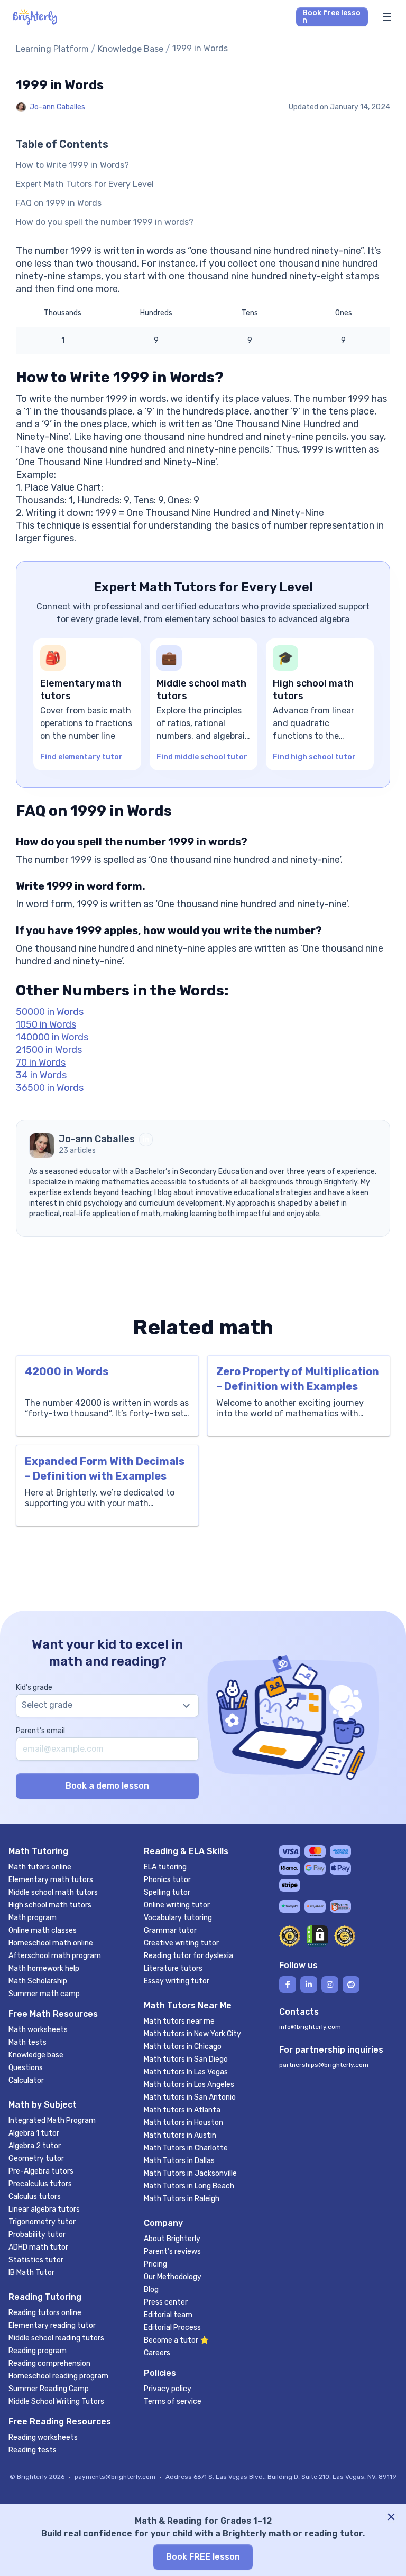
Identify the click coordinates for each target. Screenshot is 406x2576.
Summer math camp (44, 1994)
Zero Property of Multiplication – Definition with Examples (298, 1379)
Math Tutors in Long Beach (189, 2186)
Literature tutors (173, 1968)
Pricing (155, 2264)
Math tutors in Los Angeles (189, 2085)
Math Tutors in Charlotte (186, 2148)
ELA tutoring (165, 1867)
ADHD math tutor (38, 2247)
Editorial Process (172, 2328)
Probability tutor (37, 2235)
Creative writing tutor (181, 1943)
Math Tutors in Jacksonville (190, 2173)
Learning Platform (52, 49)
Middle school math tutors (53, 1892)
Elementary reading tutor (52, 2325)
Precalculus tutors (40, 2184)
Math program (33, 1918)
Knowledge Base (131, 49)
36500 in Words (50, 1088)
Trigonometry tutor (42, 2222)
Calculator (26, 2080)
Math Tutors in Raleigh (182, 2199)
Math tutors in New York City (192, 2034)
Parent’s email (40, 1731)
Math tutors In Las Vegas (186, 2072)
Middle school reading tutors (56, 2338)
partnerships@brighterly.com (324, 2065)
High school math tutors (50, 1905)
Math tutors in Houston (183, 2123)
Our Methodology (173, 2277)
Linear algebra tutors (44, 2209)
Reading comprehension (49, 2363)
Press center (166, 2302)
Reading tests (33, 2450)
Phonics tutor (167, 1880)
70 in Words (41, 1063)
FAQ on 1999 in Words (59, 203)
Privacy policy (168, 2389)
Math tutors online (40, 1867)
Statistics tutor (36, 2260)
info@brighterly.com (310, 2027)
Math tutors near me (179, 2021)
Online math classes (43, 1930)
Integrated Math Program (52, 2121)
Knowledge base (36, 2055)
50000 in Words (50, 1012)
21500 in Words (49, 1050)
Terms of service (173, 2401)
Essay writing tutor (177, 1981)
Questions (26, 2068)
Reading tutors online (45, 2313)
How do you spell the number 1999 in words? (105, 222)
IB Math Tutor (31, 2273)
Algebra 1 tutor (34, 2133)
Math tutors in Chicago (183, 2047)
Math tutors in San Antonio (190, 2097)
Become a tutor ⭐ (176, 2340)
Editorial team (168, 2315)
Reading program (38, 2351)
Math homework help (44, 1968)
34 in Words (41, 1075)
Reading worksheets (43, 2437)
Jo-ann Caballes (57, 107)
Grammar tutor (170, 1930)
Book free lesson (331, 17)
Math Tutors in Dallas (179, 2161)
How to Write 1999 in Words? (72, 165)
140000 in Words (52, 1037)
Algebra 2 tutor (35, 2146)
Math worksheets (38, 2030)
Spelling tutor (167, 1892)
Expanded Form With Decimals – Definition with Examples (105, 1469)
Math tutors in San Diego (186, 2059)
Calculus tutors (35, 2197)
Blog (151, 2290)
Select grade (47, 1705)
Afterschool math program (55, 1956)
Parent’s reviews (172, 2251)
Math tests (27, 2042)
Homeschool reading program (58, 2376)
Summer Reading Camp (49, 2389)
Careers (157, 2353)
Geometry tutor (36, 2159)
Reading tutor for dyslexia (188, 1956)
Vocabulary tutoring (178, 1918)
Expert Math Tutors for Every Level (85, 184)
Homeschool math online (51, 1943)
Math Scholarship (38, 1981)
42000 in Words (67, 1371)
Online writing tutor (177, 1905)
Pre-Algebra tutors (41, 2171)
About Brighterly (172, 2239)
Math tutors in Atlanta (182, 2110)
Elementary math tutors (51, 1880)
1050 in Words (46, 1024)
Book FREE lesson (203, 2557)
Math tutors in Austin (180, 2135)
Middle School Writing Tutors (56, 2401)
